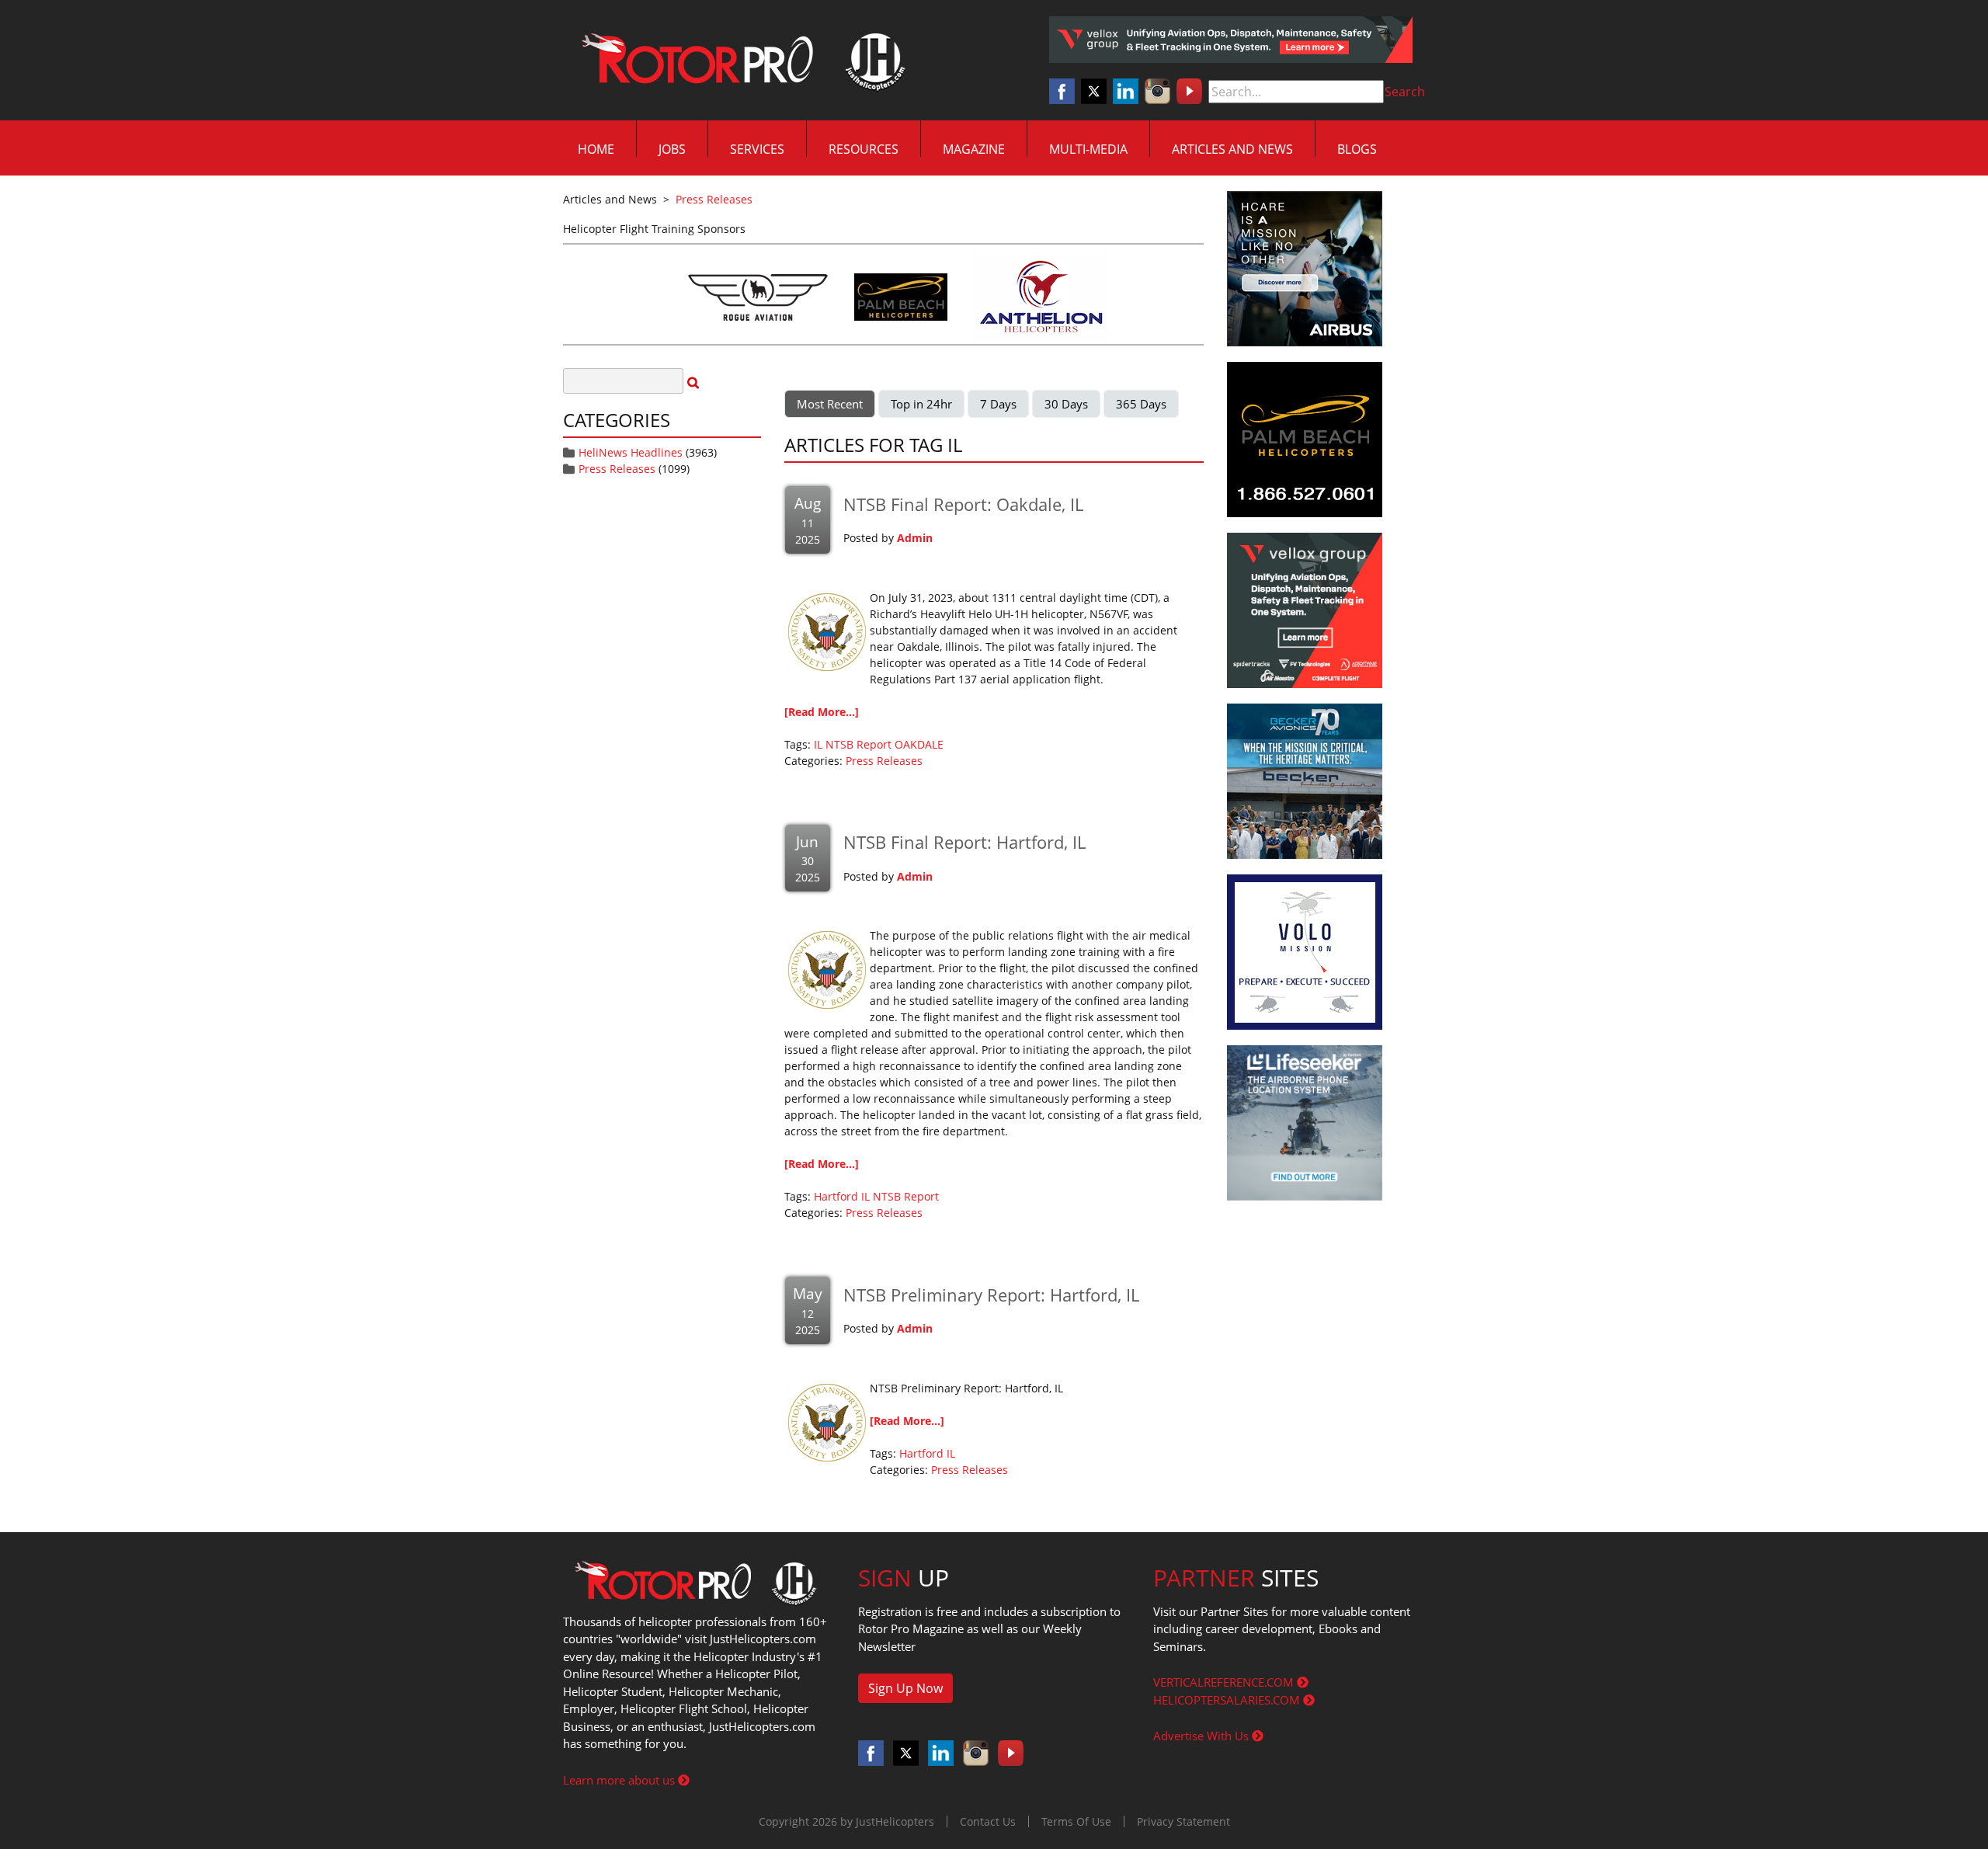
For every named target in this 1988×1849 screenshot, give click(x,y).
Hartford (836, 1196)
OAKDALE (919, 744)
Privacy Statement (1183, 1821)
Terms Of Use (1076, 1821)
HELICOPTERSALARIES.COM (1228, 1700)
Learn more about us (620, 1780)
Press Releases (617, 469)
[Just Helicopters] (740, 61)
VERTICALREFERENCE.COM (1225, 1682)
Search (1405, 92)
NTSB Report (858, 744)
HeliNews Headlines (631, 452)
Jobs (672, 149)
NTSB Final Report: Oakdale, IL (963, 504)
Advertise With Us (1203, 1736)
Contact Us (988, 1821)
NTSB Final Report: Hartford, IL (964, 842)
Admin (915, 538)
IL (818, 744)
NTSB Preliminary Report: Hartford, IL (991, 1295)
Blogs (1357, 149)
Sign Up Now (905, 1688)
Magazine (974, 149)
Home (596, 149)
